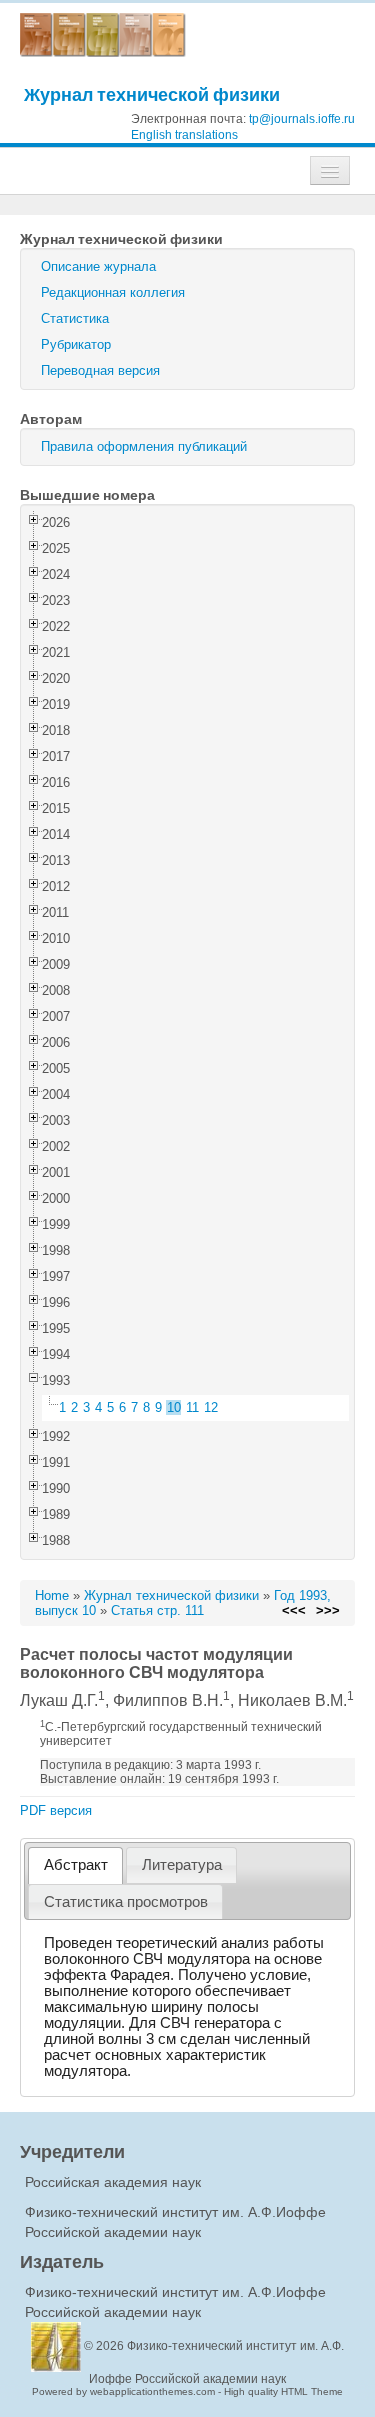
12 (211, 1407)
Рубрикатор (76, 344)
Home (52, 1595)
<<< (294, 1610)
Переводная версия (100, 370)
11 (192, 1407)
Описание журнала (98, 266)
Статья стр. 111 (157, 1610)
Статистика (75, 318)
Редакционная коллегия (113, 292)
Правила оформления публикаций (144, 446)
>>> (328, 1610)
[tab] (75, 1865)
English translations (184, 135)
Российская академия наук (113, 2182)
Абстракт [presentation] (76, 1865)
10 (174, 1407)
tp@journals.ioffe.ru (302, 119)
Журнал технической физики (152, 94)
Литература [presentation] (182, 1865)
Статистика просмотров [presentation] (126, 1902)
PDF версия (56, 1810)
